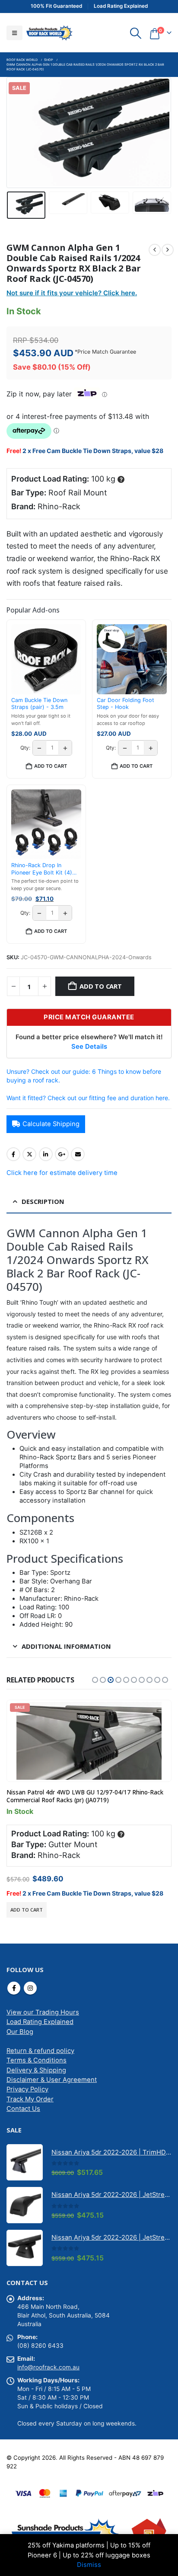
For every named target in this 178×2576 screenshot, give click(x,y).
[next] (168, 250)
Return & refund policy (40, 2051)
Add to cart (101, 986)
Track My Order (30, 2099)
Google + (62, 1154)
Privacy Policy (27, 2089)
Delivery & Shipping (36, 2070)
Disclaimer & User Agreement (52, 2080)
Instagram (30, 1988)
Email (78, 1154)
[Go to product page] (25, 2162)
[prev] (155, 250)
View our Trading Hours (43, 2012)
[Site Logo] (49, 33)
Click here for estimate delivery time (62, 1173)
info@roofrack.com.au (48, 2367)
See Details (89, 1047)
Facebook (13, 1154)
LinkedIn (46, 1154)
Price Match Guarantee (107, 352)
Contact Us (23, 2109)
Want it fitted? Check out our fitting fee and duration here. (88, 1098)
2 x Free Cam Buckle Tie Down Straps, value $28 (93, 451)
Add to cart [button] (51, 766)
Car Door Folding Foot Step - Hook (126, 704)
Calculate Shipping (51, 1124)
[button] (14, 33)
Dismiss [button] (89, 2565)
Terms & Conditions (37, 2060)
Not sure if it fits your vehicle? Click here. (72, 293)
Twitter (29, 1154)
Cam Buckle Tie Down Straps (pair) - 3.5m (39, 704)
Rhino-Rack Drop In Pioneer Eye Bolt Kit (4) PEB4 (42, 869)
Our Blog (20, 2032)
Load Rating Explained (40, 2022)
